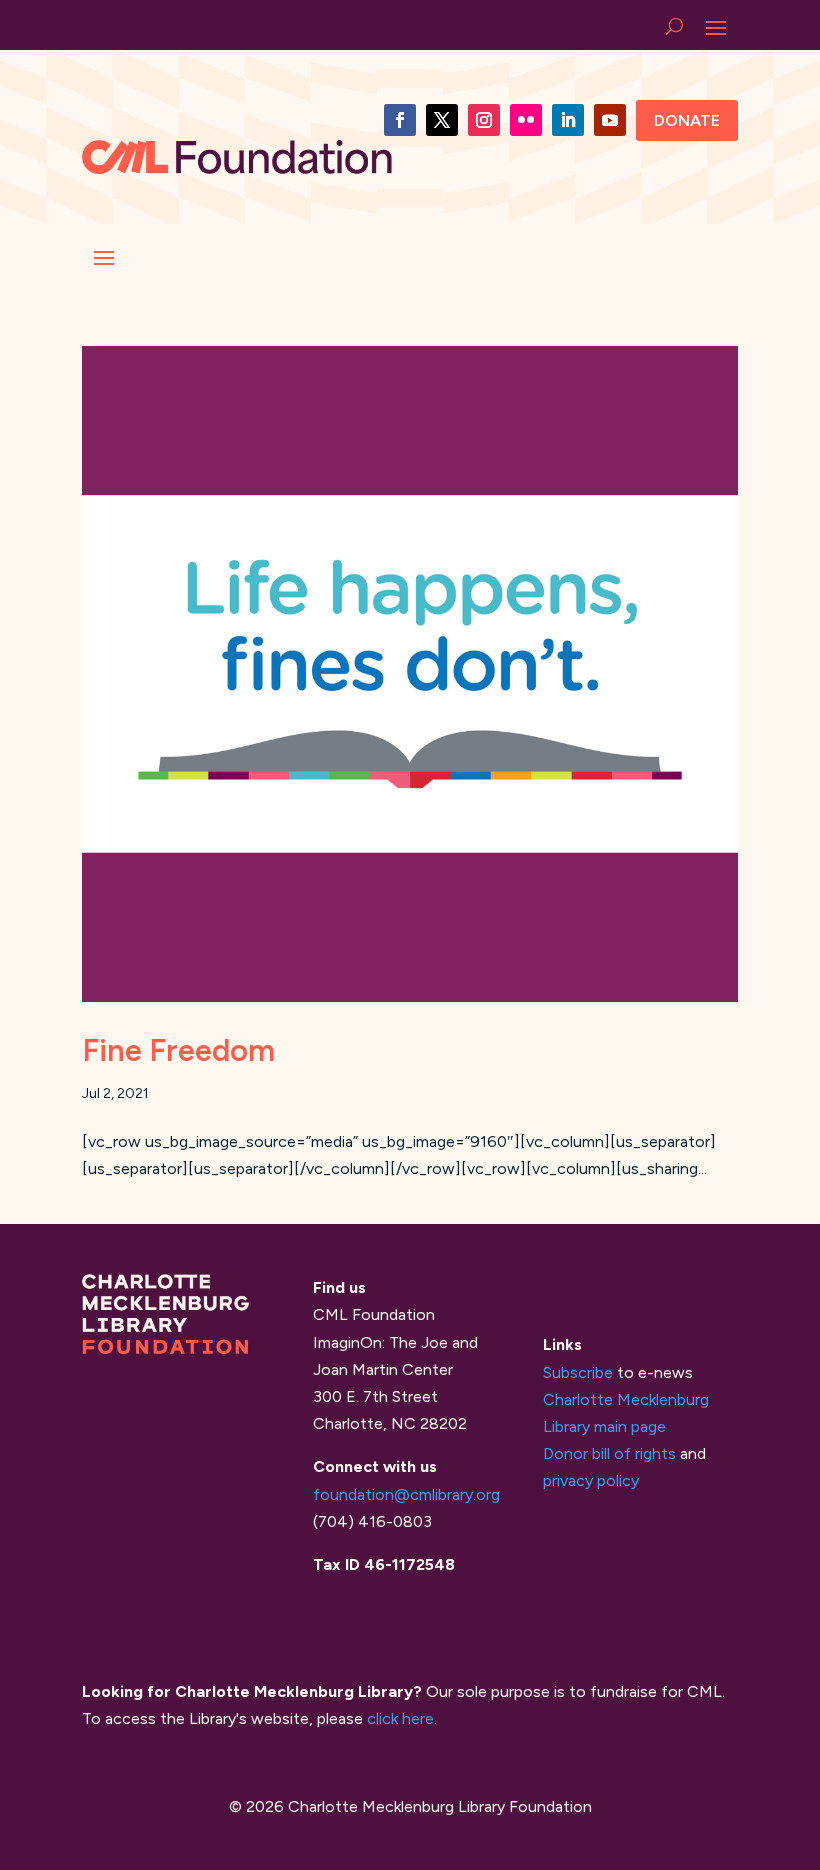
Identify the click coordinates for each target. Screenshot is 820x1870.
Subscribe (578, 1372)
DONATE (687, 120)
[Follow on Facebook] (400, 120)
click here (400, 1718)
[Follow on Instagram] (484, 120)
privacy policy (591, 1480)
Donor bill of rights (609, 1453)
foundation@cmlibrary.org (406, 1494)
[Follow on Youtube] (610, 120)
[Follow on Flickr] (526, 120)
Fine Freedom (178, 1050)
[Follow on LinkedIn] (568, 120)
